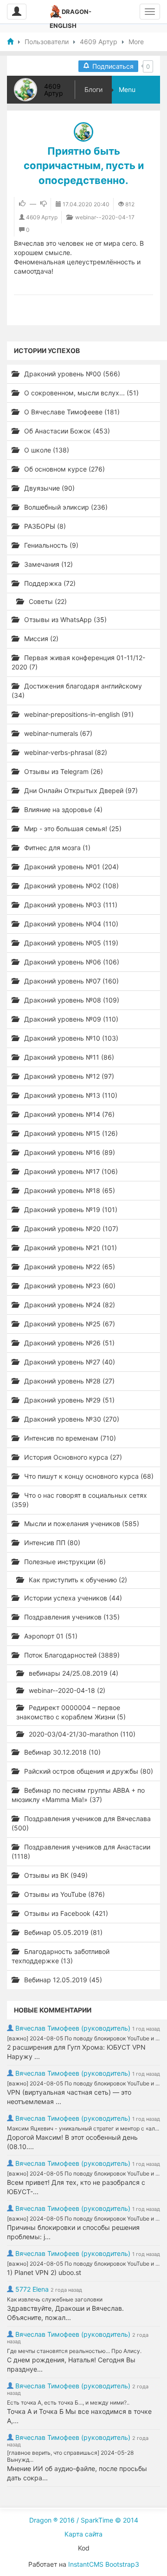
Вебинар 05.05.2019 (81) (62, 1932)
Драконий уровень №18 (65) (69, 1190)
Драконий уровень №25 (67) (69, 1324)
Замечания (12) (48, 564)
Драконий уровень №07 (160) (71, 981)
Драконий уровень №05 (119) (70, 943)
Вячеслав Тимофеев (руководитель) (73, 2028)
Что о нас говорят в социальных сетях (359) (79, 1500)
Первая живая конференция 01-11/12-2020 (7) (78, 662)
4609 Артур (54, 90)
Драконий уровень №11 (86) (68, 1057)
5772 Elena (32, 2289)
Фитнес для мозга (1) (56, 848)
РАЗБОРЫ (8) (44, 526)
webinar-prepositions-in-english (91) (78, 714)
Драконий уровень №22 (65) (69, 1267)
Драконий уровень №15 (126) (70, 1133)
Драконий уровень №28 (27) (68, 1381)
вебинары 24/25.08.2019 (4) (73, 1673)
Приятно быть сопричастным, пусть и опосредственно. (84, 166)
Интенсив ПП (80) (51, 1543)
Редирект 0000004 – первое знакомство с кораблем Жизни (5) (71, 1712)
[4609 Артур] (83, 132)
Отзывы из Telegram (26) (63, 771)
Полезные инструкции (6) (64, 1562)
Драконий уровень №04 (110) (70, 924)
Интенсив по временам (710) (69, 1438)
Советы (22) (47, 601)
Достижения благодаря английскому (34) (77, 691)
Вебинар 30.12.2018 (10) (61, 1752)
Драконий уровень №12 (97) (68, 1076)
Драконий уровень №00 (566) (71, 374)
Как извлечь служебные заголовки (55, 2299)
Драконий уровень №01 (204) (71, 867)
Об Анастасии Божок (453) (66, 431)
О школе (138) (46, 450)
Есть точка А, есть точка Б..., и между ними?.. (68, 2402)
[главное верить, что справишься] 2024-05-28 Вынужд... (70, 2456)
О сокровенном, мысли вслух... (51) (80, 393)
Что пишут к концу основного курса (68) (88, 1476)
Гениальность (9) (50, 545)
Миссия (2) (40, 639)
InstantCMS (86, 2564)
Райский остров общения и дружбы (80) (88, 1771)
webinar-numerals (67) (57, 733)
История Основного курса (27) (72, 1457)
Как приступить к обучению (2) (77, 1580)
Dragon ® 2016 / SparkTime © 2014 (84, 2520)
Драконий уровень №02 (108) (71, 886)
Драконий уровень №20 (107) (70, 1229)
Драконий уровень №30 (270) (71, 1419)
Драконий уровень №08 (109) (71, 1000)
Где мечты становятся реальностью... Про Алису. (74, 2351)
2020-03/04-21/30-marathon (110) (81, 1734)
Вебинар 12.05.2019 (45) (62, 1980)
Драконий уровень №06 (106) (71, 962)
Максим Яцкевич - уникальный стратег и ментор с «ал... (83, 2128)
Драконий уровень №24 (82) (69, 1305)
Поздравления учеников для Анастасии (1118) (81, 1852)
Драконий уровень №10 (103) (70, 1038)
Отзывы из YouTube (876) (64, 1894)
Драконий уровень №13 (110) (70, 1095)
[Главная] (10, 42)
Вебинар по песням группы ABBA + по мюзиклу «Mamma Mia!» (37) (78, 1795)
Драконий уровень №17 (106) (70, 1171)
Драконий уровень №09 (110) (70, 1019)
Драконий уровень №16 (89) (69, 1152)
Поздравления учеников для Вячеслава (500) (81, 1823)
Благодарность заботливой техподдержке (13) (61, 1956)
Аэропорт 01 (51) (50, 1636)
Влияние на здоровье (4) (62, 810)
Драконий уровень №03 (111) (70, 905)
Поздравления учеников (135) (71, 1617)
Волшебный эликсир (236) (65, 507)
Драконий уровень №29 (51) (68, 1400)
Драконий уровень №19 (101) (70, 1209)
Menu (127, 89)
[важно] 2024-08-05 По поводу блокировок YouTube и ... (83, 2038)
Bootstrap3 (122, 2564)
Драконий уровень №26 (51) (68, 1343)
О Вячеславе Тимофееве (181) (71, 412)
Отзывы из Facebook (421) (65, 1913)
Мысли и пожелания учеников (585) (81, 1524)
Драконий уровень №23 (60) (69, 1286)
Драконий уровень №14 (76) (68, 1114)
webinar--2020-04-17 (104, 217)
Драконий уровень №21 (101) (70, 1248)
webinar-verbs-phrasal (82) (65, 752)
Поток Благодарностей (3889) (71, 1655)
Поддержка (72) (49, 583)
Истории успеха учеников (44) (72, 1598)
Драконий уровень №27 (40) (69, 1362)
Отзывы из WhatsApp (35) (64, 619)
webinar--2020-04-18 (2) (66, 1690)
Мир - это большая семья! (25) (72, 829)
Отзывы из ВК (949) (55, 1875)
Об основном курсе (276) (64, 469)
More (136, 42)
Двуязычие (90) (48, 488)
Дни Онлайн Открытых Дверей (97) (80, 790)
